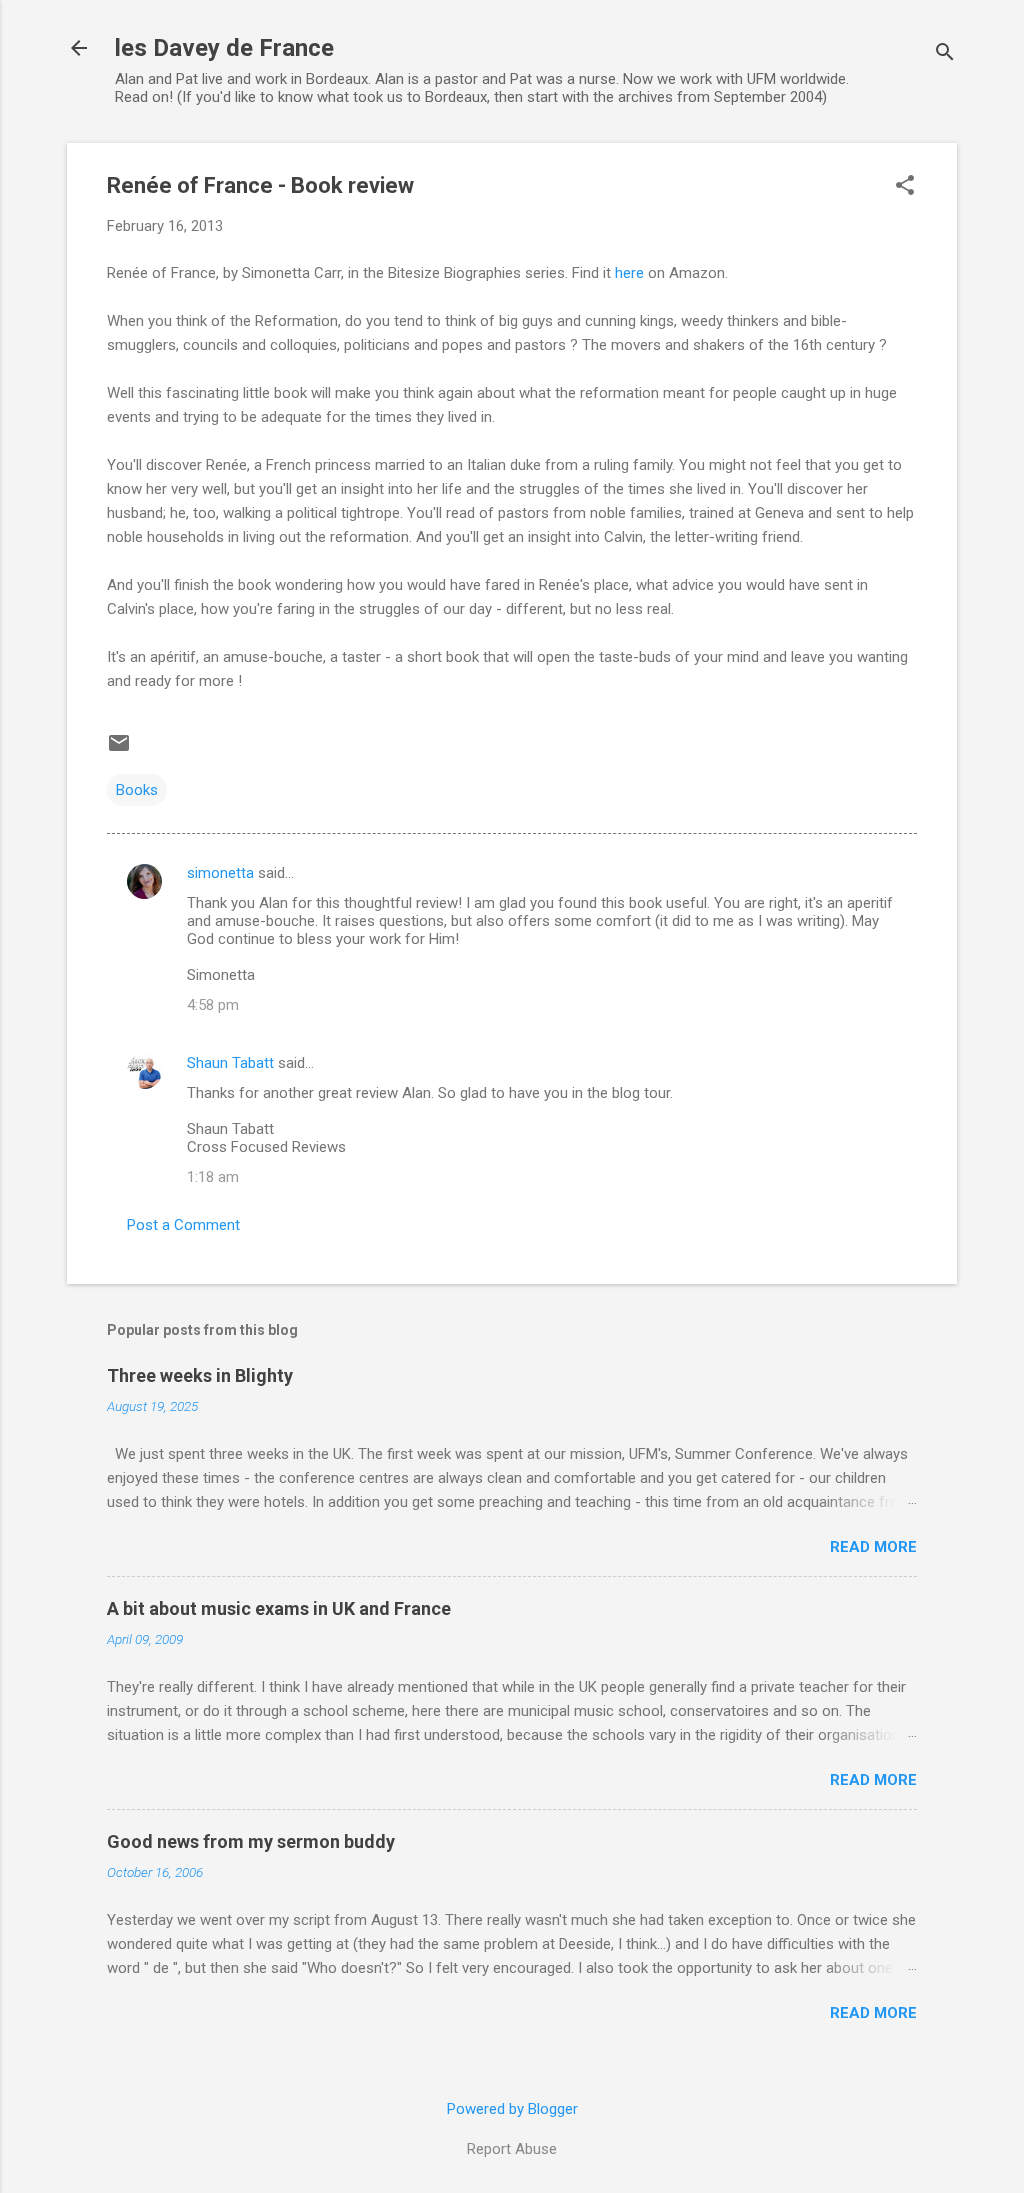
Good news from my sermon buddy (251, 1841)
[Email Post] (119, 750)
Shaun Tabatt (230, 1063)
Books (137, 790)
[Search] (945, 54)
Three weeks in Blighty (200, 1375)
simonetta (220, 873)
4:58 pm (213, 1005)
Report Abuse (512, 2149)
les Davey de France (224, 48)
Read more (873, 1547)
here (629, 273)
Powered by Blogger (512, 2109)
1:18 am (213, 1177)
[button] (905, 187)
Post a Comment (183, 1225)
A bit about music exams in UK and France (279, 1608)
